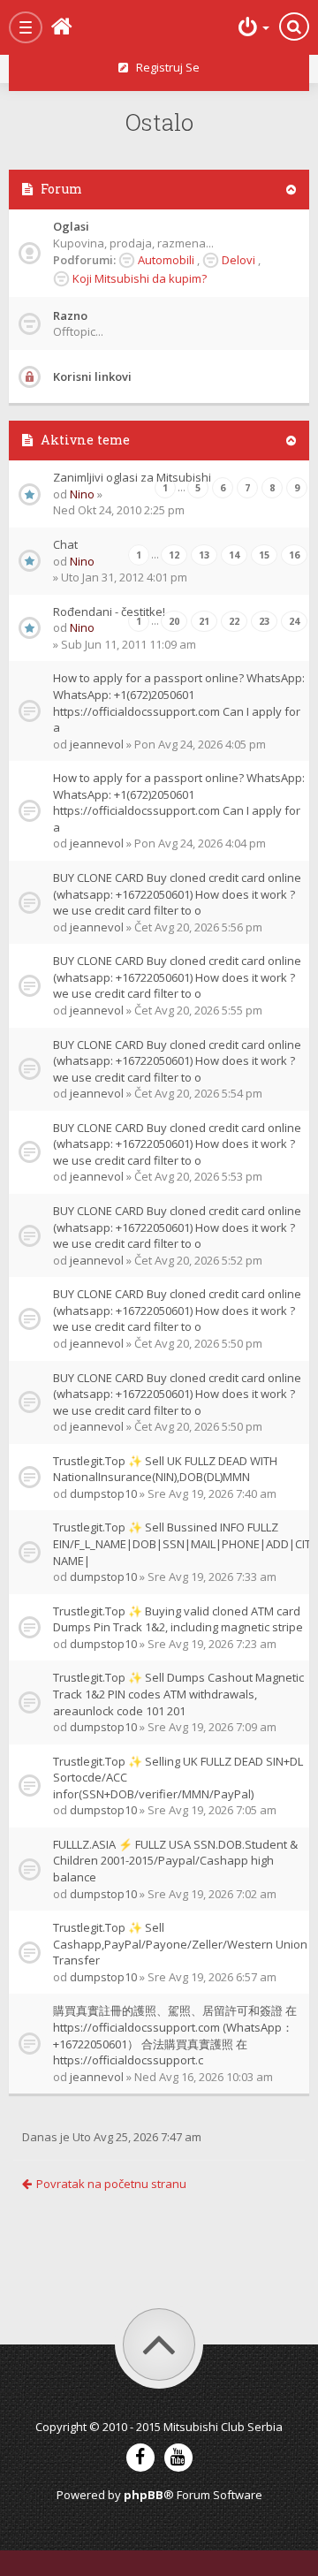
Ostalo (159, 122)
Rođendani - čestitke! (109, 612)
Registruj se (164, 67)
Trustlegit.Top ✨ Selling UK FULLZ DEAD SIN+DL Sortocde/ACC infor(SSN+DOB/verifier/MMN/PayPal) (178, 1778)
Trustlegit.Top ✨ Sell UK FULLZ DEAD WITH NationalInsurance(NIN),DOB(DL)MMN (165, 1469)
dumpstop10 (103, 1493)
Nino (82, 494)
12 (174, 555)
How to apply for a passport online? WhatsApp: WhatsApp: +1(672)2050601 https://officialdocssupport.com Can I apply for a (179, 703)
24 (294, 621)
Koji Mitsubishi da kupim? (140, 278)
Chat (65, 544)
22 (234, 621)
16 (294, 555)
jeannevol (97, 744)
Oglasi (71, 226)
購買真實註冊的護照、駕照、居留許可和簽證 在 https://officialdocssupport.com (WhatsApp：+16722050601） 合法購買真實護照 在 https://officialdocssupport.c (175, 2035)
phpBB (144, 2495)
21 (204, 621)
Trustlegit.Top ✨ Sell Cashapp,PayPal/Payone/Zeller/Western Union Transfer (180, 1944)
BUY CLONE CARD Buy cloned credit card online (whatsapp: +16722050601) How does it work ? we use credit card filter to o (177, 894)
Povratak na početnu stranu (111, 2184)
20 (174, 621)
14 (234, 555)
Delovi (238, 260)
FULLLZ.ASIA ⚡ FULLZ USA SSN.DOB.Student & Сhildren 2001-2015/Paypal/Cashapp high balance (175, 1861)
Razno (70, 315)
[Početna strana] (89, 27)
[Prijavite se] (252, 27)
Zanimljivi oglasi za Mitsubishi (132, 477)
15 (264, 555)
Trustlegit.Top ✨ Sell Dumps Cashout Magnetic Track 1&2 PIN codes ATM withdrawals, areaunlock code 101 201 (178, 1694)
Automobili (166, 260)
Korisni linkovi (92, 376)
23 (264, 621)
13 (204, 555)
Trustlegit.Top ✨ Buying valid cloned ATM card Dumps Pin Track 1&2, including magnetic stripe (178, 1619)
